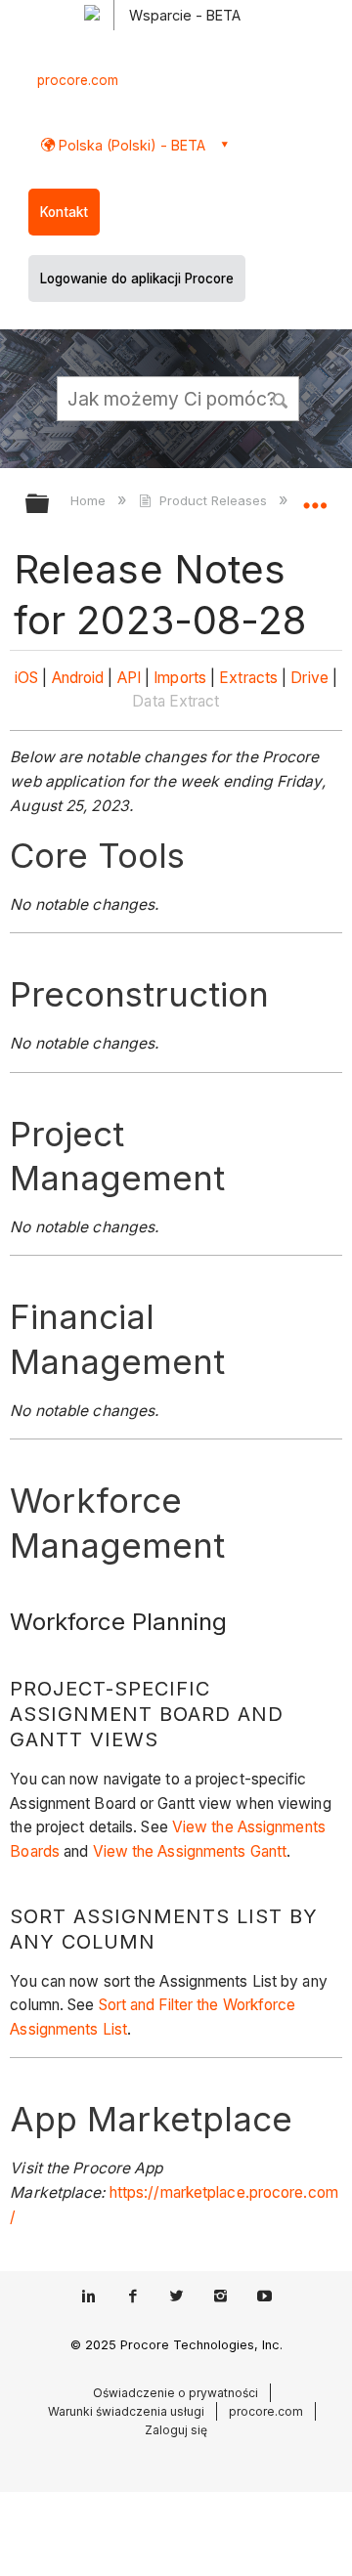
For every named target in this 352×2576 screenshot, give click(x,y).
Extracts (248, 678)
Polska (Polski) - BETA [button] (130, 145)
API (129, 678)
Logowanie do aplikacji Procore (137, 279)
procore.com (78, 80)
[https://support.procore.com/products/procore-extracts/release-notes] (288, 678)
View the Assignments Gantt (190, 1851)
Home (90, 500)
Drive (309, 678)
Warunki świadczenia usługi (126, 2411)
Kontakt (64, 212)
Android (78, 678)
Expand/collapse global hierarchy (50, 505)
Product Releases (213, 500)
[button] (282, 398)
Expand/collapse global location (315, 497)
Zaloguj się (176, 2430)
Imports (180, 678)
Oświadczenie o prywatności (176, 2393)
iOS (26, 678)
